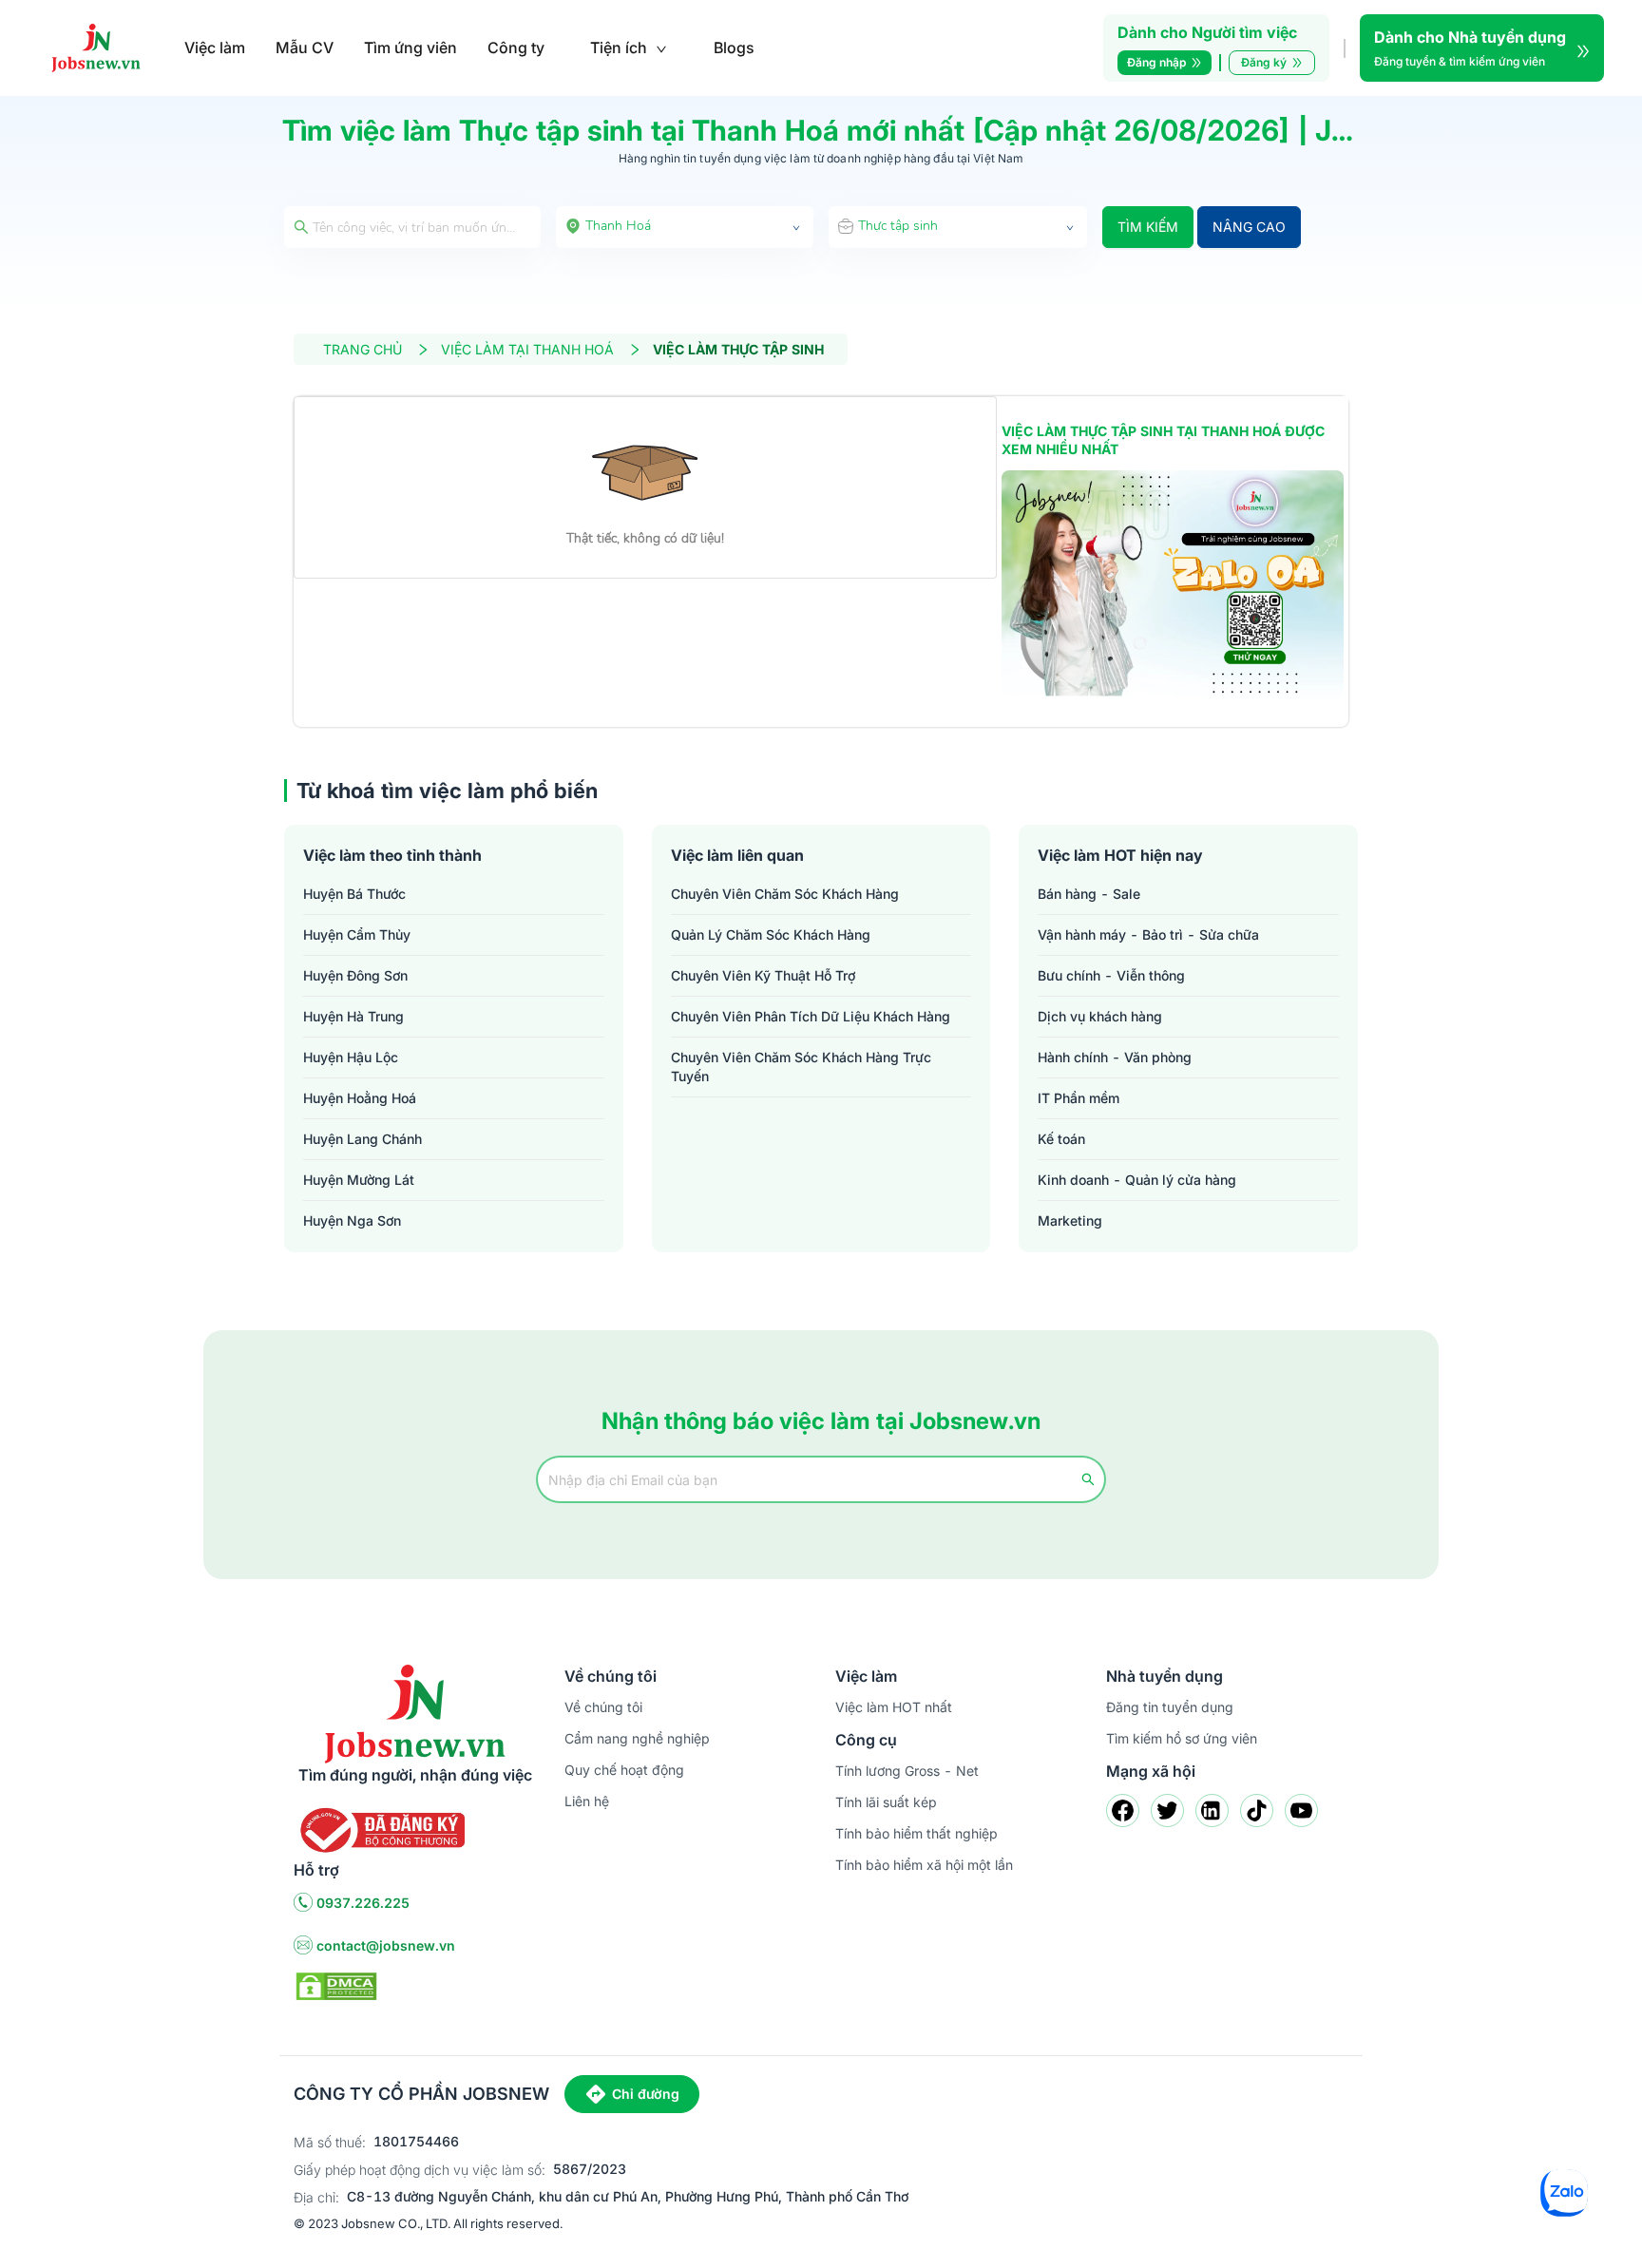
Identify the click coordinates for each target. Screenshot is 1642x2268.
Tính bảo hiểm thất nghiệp (916, 1833)
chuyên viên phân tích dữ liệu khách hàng (811, 1016)
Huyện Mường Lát (359, 1180)
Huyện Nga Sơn (352, 1220)
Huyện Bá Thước (354, 894)
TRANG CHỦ (363, 349)
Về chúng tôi (603, 1707)
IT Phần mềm (1079, 1098)
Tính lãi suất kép (886, 1802)
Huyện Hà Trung (353, 1016)
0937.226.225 (363, 1903)
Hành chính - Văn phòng (1115, 1057)
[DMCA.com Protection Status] (336, 1985)
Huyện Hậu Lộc (351, 1057)
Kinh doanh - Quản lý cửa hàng (1137, 1180)
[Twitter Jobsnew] (1167, 1811)
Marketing (1070, 1220)
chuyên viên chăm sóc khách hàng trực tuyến (801, 1067)
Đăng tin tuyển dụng (1170, 1707)
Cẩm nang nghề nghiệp (637, 1738)
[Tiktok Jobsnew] (1257, 1811)
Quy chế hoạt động (624, 1770)
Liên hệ (587, 1801)
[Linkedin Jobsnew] (1212, 1811)
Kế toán (1061, 1139)
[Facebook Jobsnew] (1123, 1811)
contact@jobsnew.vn (386, 1945)
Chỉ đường (646, 2094)
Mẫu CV (305, 48)
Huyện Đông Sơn (355, 975)
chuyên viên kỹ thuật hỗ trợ (763, 975)
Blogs (734, 48)
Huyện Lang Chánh (363, 1139)
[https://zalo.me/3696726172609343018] (1173, 584)
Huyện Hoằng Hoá (360, 1098)
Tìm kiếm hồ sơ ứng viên (1182, 1738)
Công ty (516, 48)
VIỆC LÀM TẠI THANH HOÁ (527, 349)
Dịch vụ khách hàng (1100, 1016)
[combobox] (685, 227)
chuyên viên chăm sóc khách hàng (785, 894)
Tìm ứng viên (410, 48)
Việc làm (215, 48)
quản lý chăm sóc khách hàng (771, 934)
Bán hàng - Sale (1089, 894)
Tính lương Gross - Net (907, 1771)
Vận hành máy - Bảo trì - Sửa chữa (1148, 934)
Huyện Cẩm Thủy (357, 934)
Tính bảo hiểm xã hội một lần (924, 1865)
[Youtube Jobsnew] (1301, 1811)
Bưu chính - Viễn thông (1111, 975)
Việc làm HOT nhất (894, 1707)
